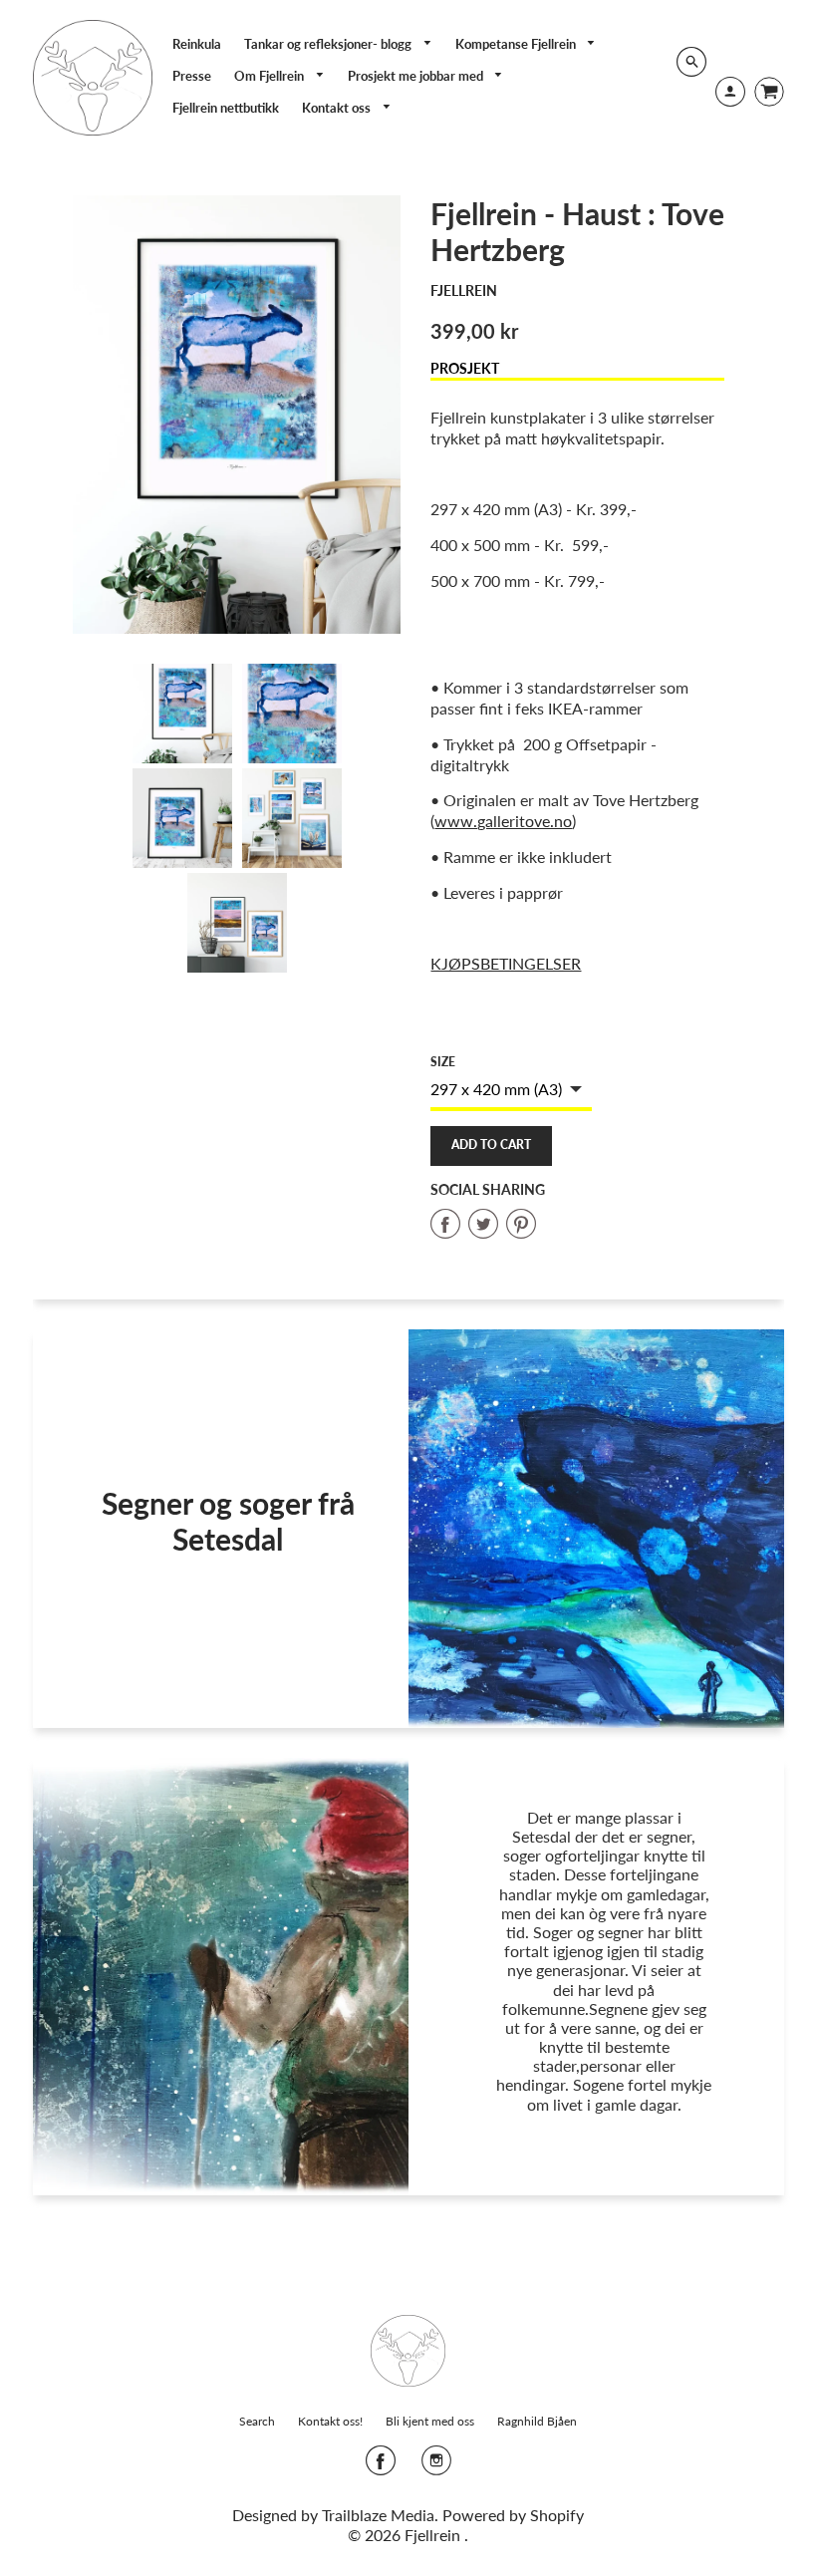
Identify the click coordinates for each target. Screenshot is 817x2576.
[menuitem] (197, 44)
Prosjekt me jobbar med (417, 76)
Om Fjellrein (271, 76)
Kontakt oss (338, 108)
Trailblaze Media (378, 2515)
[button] (491, 1146)
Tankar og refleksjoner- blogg (329, 44)
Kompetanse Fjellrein (517, 44)
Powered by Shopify (513, 2515)
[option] (237, 415)
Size (443, 1062)
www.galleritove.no (503, 821)
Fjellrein (464, 290)
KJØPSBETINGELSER (506, 963)
